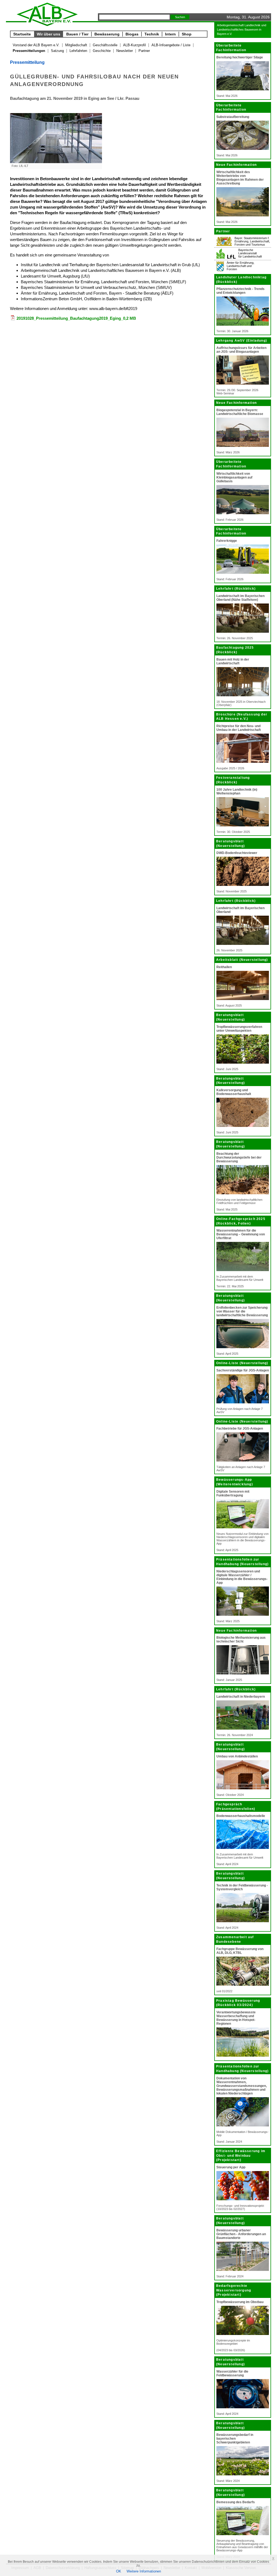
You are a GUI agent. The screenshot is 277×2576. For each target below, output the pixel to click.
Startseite (22, 34)
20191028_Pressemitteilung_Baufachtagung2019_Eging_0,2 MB (76, 318)
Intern (170, 34)
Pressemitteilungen (29, 51)
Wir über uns (49, 34)
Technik (152, 34)
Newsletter (125, 51)
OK (119, 2571)
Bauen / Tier (77, 34)
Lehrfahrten (78, 51)
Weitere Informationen (144, 2571)
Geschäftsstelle (105, 45)
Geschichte (102, 51)
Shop (187, 34)
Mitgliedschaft (76, 45)
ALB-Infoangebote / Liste (171, 45)
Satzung (57, 51)
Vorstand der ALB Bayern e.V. (36, 45)
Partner (144, 51)
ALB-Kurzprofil (134, 45)
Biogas (132, 34)
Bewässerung (107, 34)
